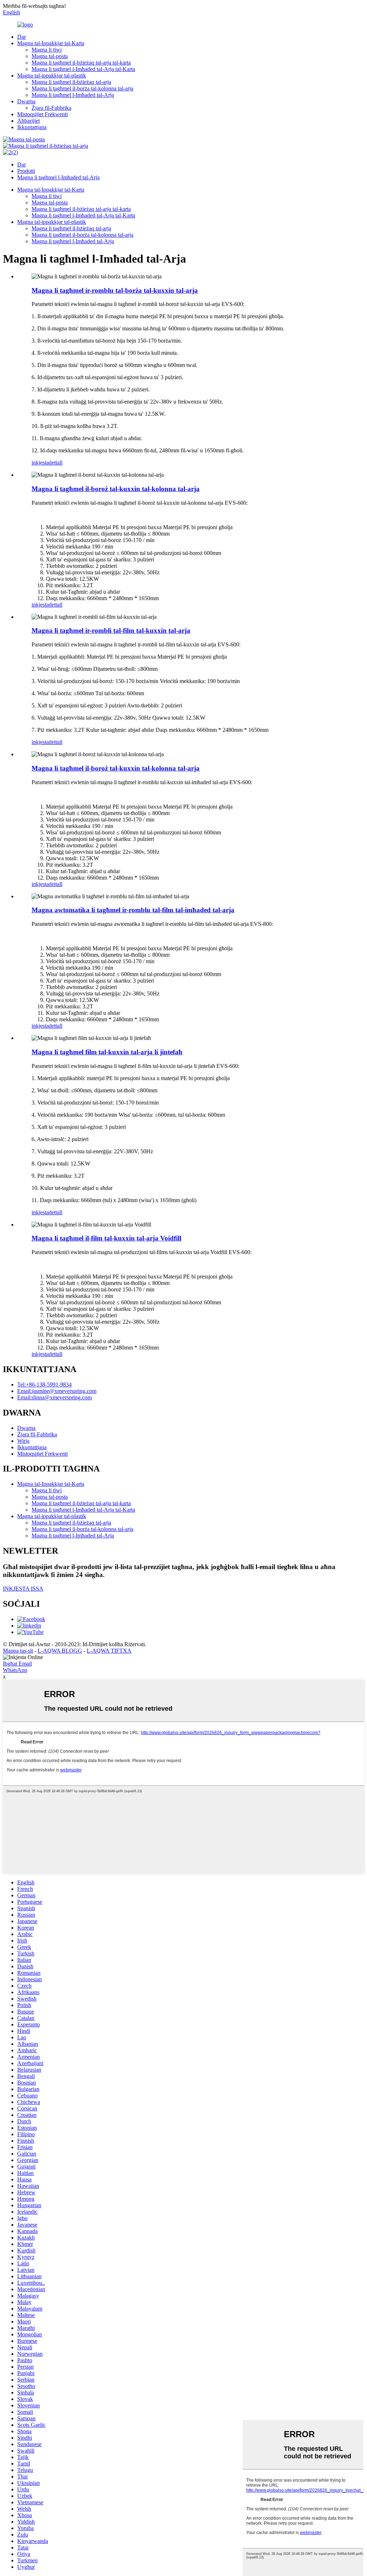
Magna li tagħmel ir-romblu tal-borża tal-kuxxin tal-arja (115, 290)
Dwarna (26, 101)
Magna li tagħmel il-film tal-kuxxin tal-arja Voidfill (106, 1238)
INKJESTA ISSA (23, 1589)
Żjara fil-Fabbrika (51, 108)
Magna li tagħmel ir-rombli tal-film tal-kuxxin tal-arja (111, 630)
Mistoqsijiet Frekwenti (42, 114)
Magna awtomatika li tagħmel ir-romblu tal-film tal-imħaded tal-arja (133, 910)
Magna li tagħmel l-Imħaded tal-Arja (73, 95)
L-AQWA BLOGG (60, 1651)
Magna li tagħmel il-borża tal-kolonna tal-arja (82, 88)
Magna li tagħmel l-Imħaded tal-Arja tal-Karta (83, 69)
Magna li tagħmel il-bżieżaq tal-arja (71, 82)
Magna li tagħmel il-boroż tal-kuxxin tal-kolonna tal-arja (116, 489)
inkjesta (40, 463)
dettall (56, 463)
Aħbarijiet (28, 121)
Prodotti (26, 171)
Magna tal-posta (50, 56)
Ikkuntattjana (32, 127)
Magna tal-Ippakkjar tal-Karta (51, 43)
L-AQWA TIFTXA (109, 1651)
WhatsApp (15, 1670)
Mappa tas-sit (18, 1651)
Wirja (23, 1441)
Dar (22, 37)
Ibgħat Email (17, 1664)
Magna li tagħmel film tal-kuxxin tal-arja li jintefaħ (107, 1052)
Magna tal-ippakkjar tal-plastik (52, 76)
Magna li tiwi (47, 50)
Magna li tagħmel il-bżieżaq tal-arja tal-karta (81, 63)
